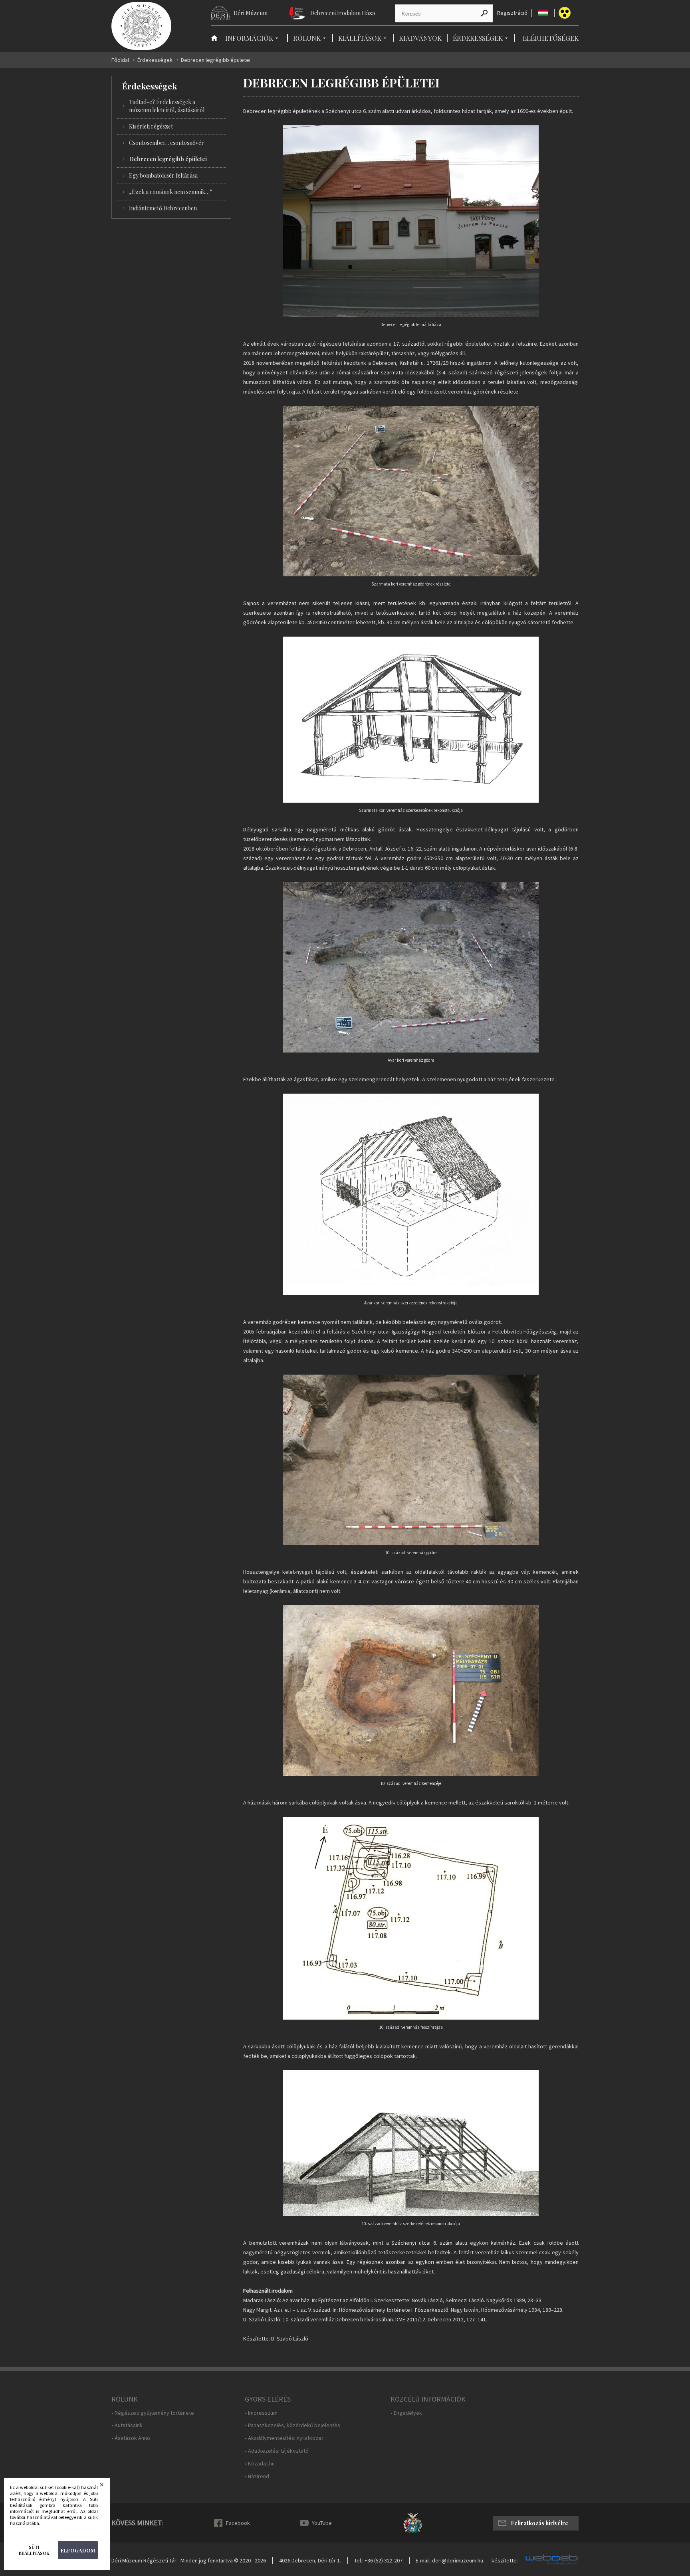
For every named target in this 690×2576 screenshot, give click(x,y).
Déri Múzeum (251, 13)
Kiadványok (420, 38)
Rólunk (307, 38)
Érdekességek (478, 38)
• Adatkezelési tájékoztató (277, 2451)
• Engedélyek (406, 2413)
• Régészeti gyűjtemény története (153, 2413)
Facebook (238, 2523)
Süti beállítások (34, 2550)
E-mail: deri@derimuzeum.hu (449, 2560)
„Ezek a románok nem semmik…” (171, 192)
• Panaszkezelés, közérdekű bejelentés (292, 2425)
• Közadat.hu (260, 2464)
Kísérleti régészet (151, 126)
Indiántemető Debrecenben (163, 208)
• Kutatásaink (127, 2425)
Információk (249, 38)
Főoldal (120, 60)
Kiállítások (360, 38)
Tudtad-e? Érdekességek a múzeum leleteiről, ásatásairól (167, 106)
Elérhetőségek (551, 38)
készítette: (505, 2561)
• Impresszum (261, 2413)
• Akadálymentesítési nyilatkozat (284, 2438)
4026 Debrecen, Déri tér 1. (310, 2560)
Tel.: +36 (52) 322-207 (378, 2560)
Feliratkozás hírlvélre (539, 2523)
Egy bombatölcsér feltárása (163, 175)
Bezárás (107, 2487)
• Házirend (257, 2476)
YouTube (322, 2523)
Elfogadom (78, 2550)
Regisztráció (512, 13)
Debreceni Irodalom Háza (343, 13)
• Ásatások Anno (131, 2438)
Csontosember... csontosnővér (167, 143)
